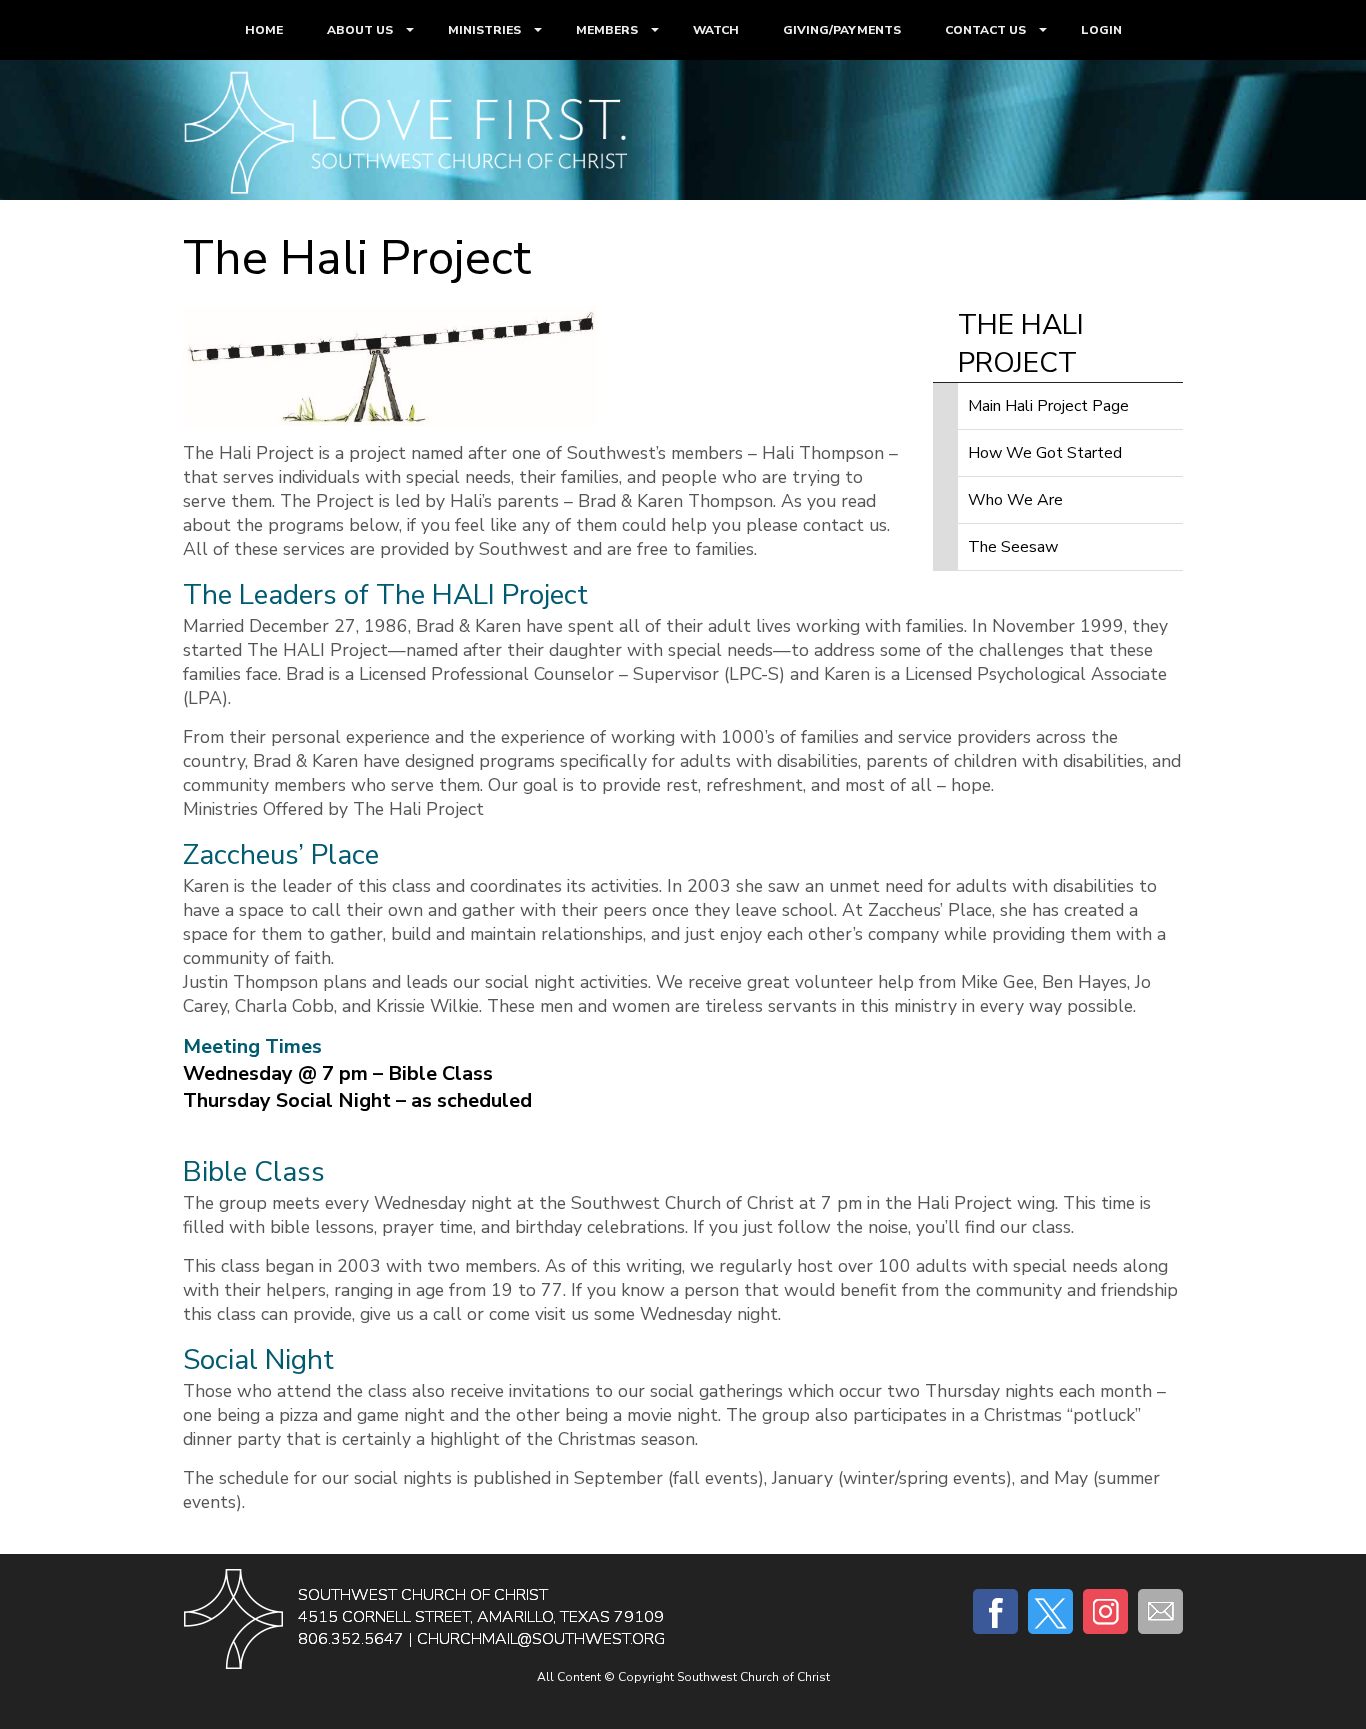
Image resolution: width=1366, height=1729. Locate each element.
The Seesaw (1013, 547)
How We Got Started (1045, 453)
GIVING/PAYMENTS (842, 30)
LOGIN (1101, 30)
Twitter (1050, 1611)
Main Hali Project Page (1048, 406)
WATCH (716, 30)
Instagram (1105, 1611)
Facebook (995, 1611)
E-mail (1160, 1611)
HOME (264, 30)
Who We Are (1015, 500)
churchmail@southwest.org (541, 1639)
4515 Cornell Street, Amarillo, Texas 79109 (481, 1617)
